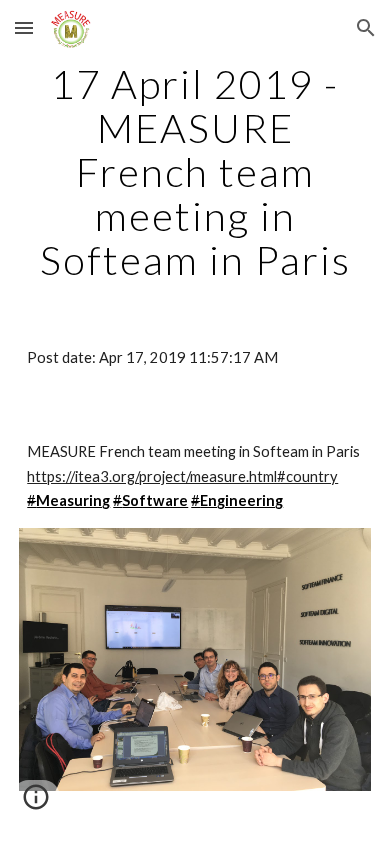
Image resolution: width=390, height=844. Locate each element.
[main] (195, 172)
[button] (24, 27)
